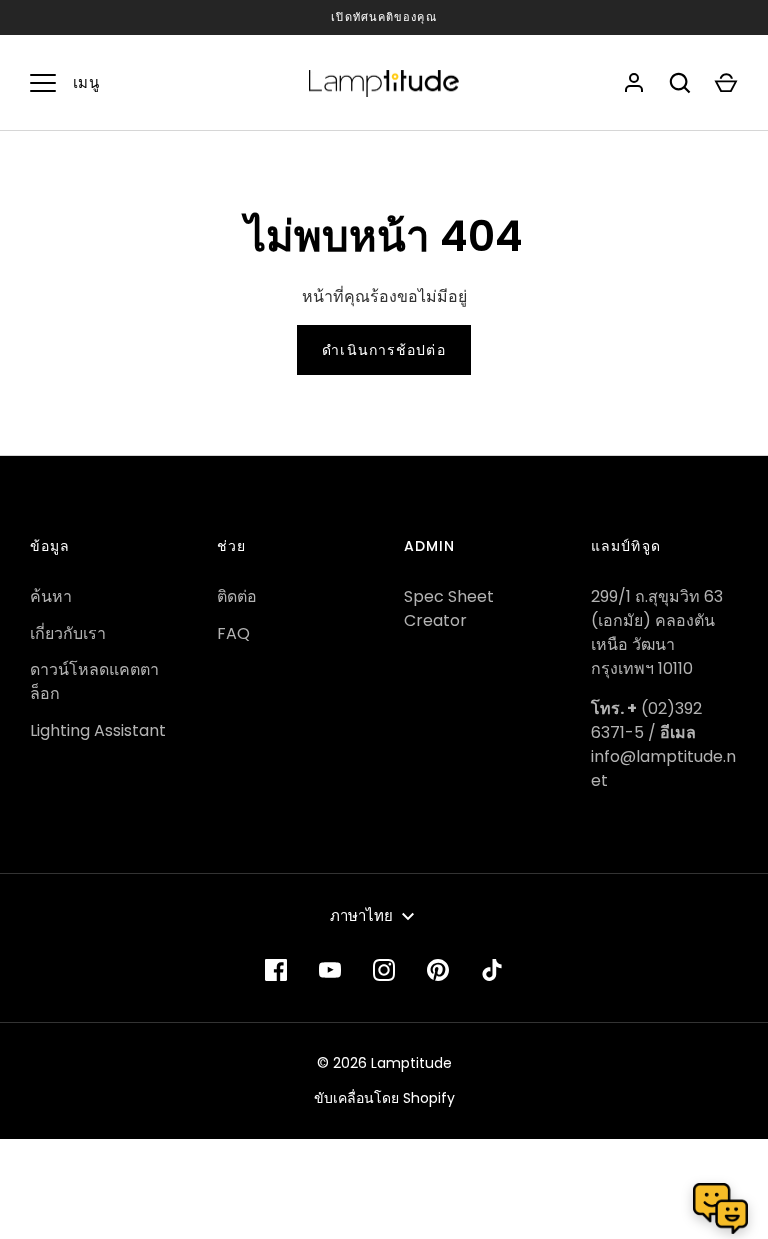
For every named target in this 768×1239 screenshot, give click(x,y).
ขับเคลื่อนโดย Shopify (384, 1098)
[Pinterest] (438, 970)
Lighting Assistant (98, 730)
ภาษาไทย (361, 915)
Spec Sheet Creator (449, 608)
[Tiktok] (492, 970)
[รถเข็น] (726, 83)
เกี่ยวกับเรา (68, 633)
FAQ (233, 633)
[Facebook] (276, 970)
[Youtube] (330, 970)
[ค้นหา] (680, 83)
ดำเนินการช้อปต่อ (383, 350)
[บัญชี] (634, 83)
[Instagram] (384, 970)
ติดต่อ (237, 596)
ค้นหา (51, 596)
